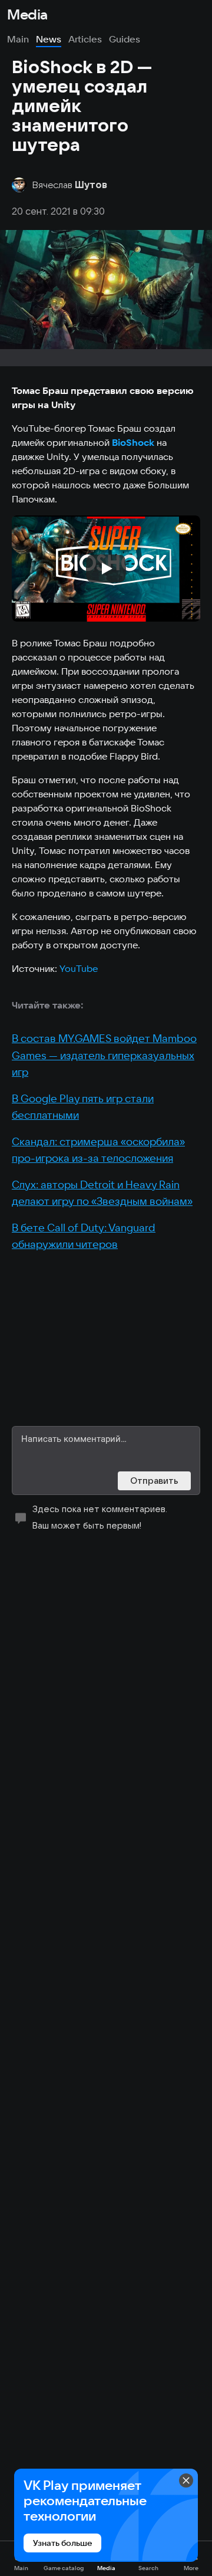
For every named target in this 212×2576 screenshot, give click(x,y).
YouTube (79, 968)
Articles (85, 39)
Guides (125, 39)
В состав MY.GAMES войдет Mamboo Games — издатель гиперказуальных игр (104, 1055)
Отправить (154, 1481)
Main (18, 39)
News (49, 39)
